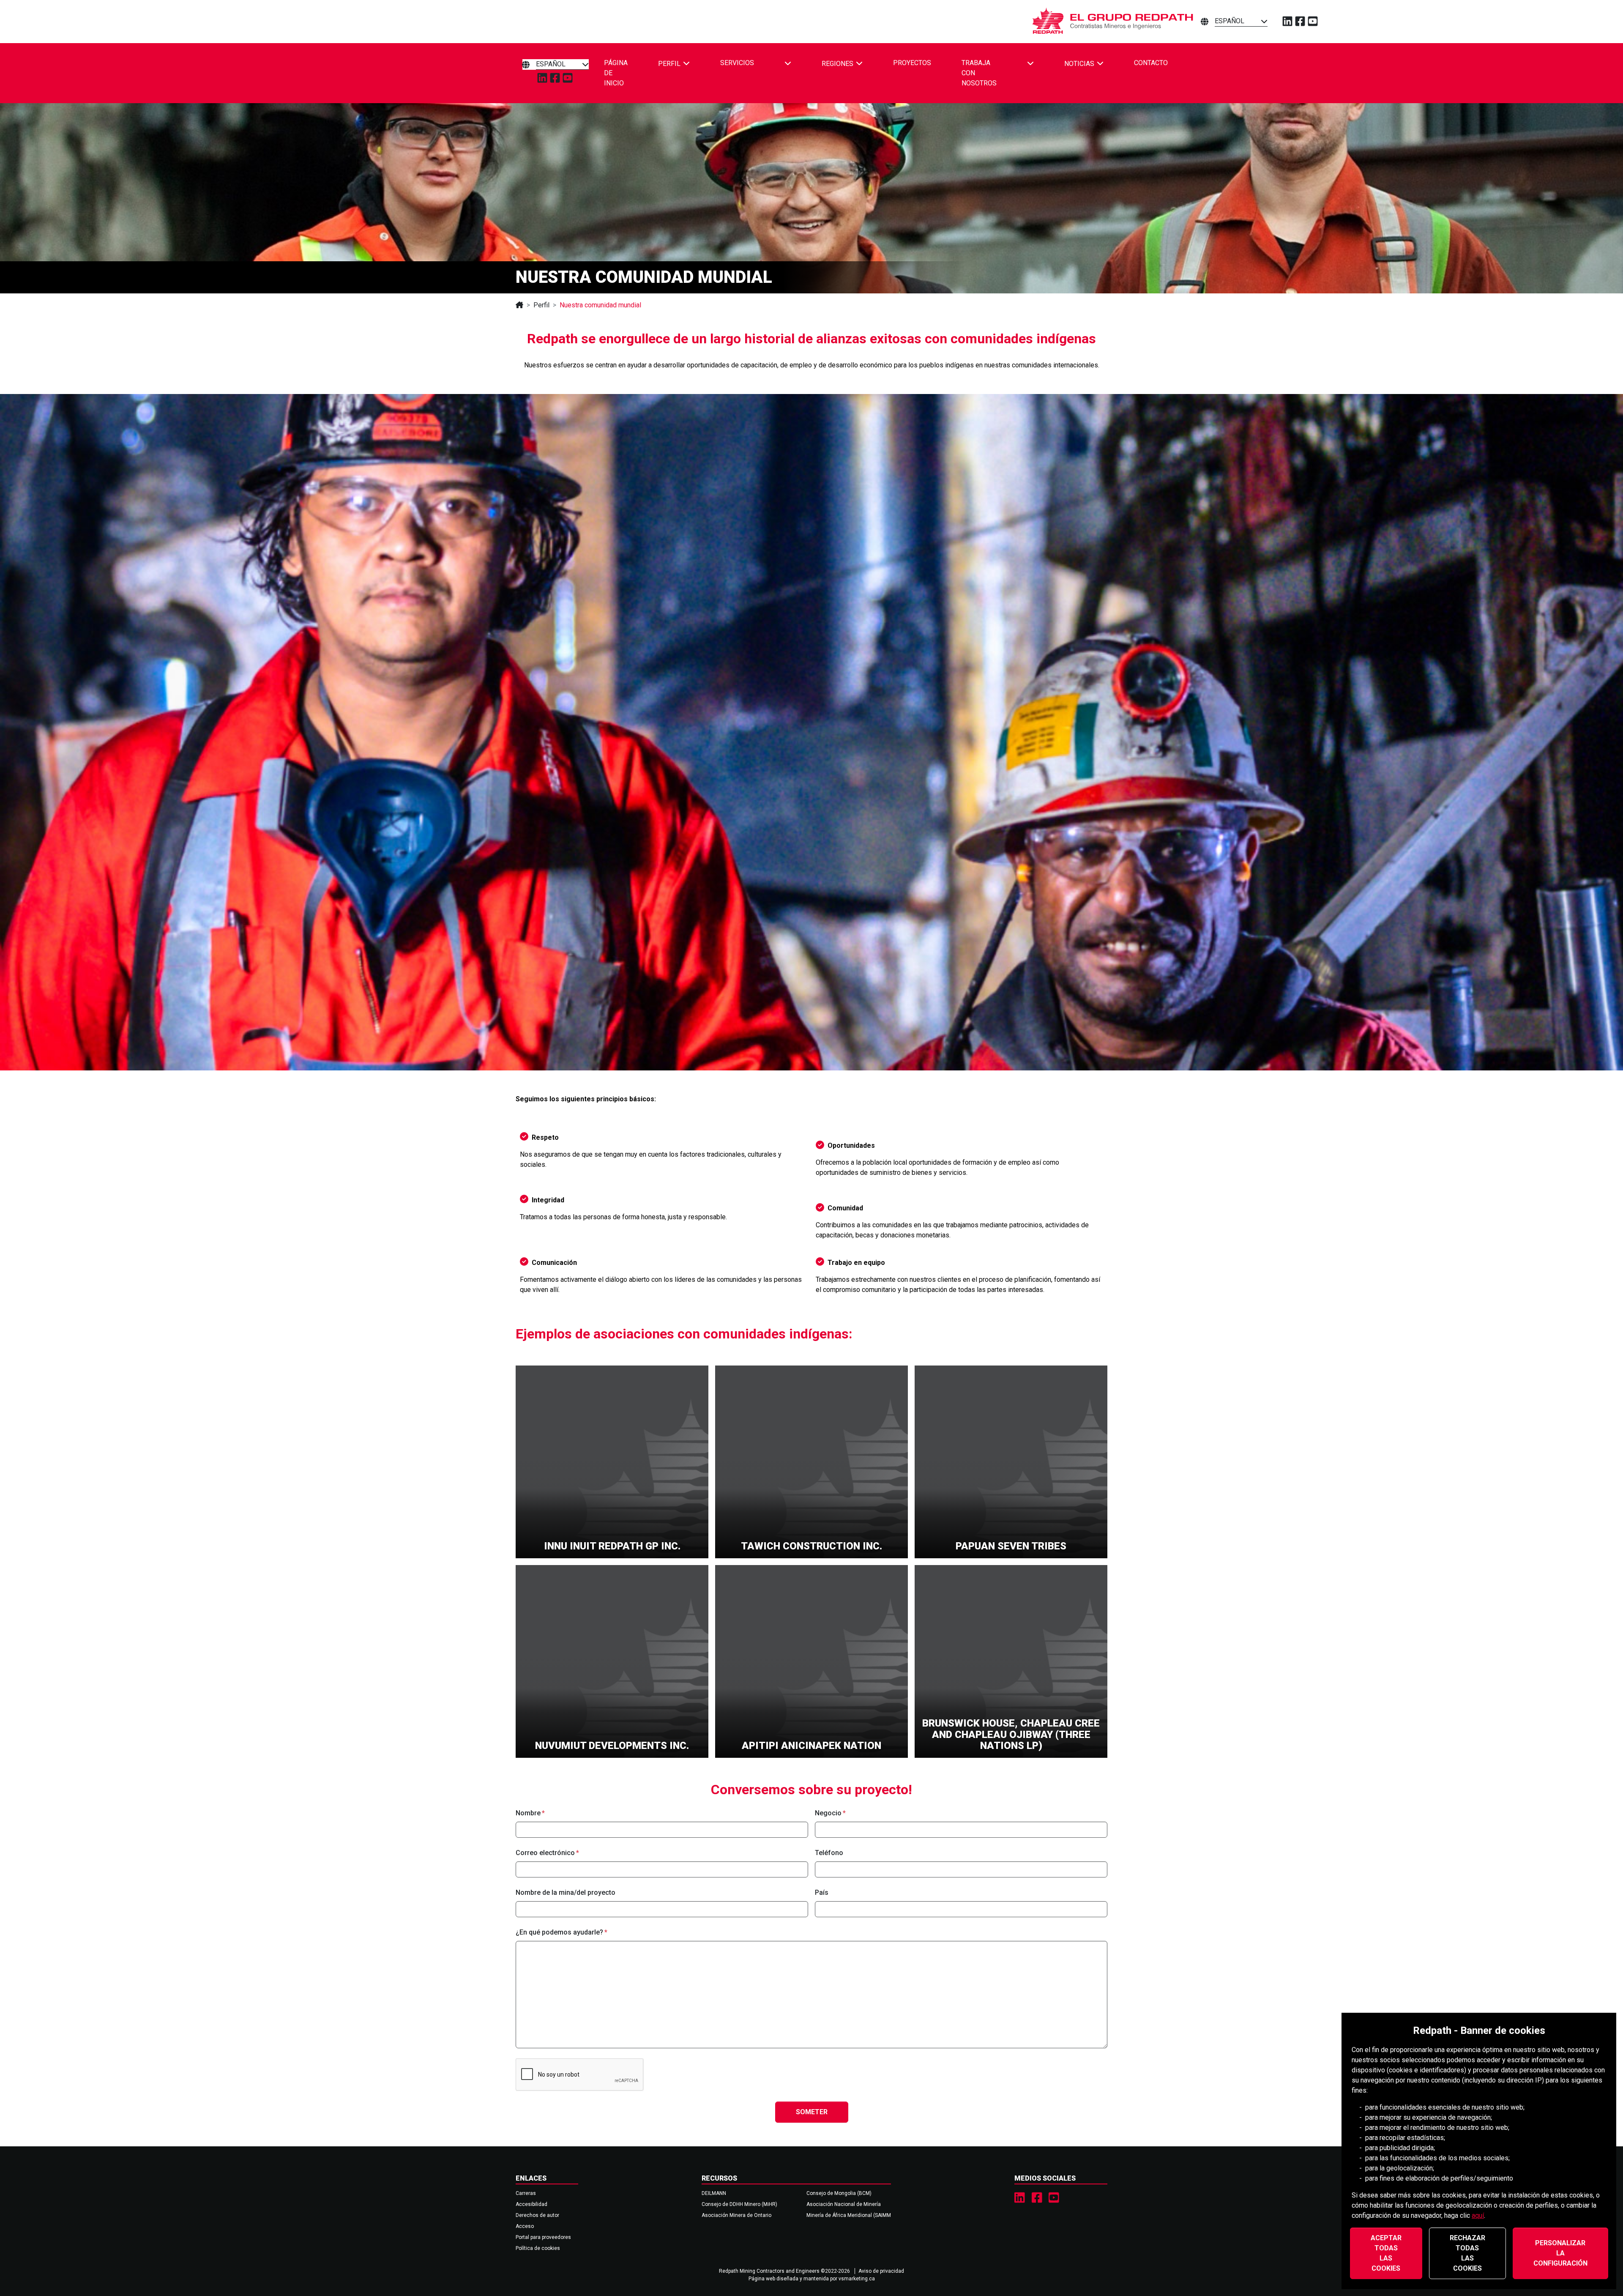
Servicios (737, 63)
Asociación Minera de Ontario (736, 2215)
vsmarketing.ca (857, 2279)
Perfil (541, 305)
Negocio (828, 1813)
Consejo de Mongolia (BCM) (839, 2193)
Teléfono (829, 1853)
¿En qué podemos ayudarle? (559, 1932)
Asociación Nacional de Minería (844, 2204)
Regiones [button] (837, 63)
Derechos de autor (537, 2215)
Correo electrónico (545, 1853)
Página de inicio (616, 73)
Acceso (525, 2226)
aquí (1478, 2215)
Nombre (528, 1813)
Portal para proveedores (543, 2237)
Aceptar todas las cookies (1386, 2253)
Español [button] (1230, 21)
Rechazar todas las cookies (1467, 2253)
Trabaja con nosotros (979, 73)
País (822, 1892)
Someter (812, 2112)
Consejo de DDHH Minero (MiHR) (739, 2204)
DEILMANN (714, 2193)
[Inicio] (519, 305)
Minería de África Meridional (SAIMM (849, 2215)
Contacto (1151, 63)
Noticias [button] (1079, 63)
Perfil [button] (669, 63)
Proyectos (912, 63)
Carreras (526, 2193)
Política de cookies (538, 2248)
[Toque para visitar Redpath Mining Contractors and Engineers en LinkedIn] (1020, 2198)
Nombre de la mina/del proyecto (566, 1892)
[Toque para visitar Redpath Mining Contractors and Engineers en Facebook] (1037, 2198)
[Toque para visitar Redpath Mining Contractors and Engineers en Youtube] (1054, 2198)
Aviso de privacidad (881, 2271)
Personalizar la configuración (1560, 2253)
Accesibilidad (531, 2204)
